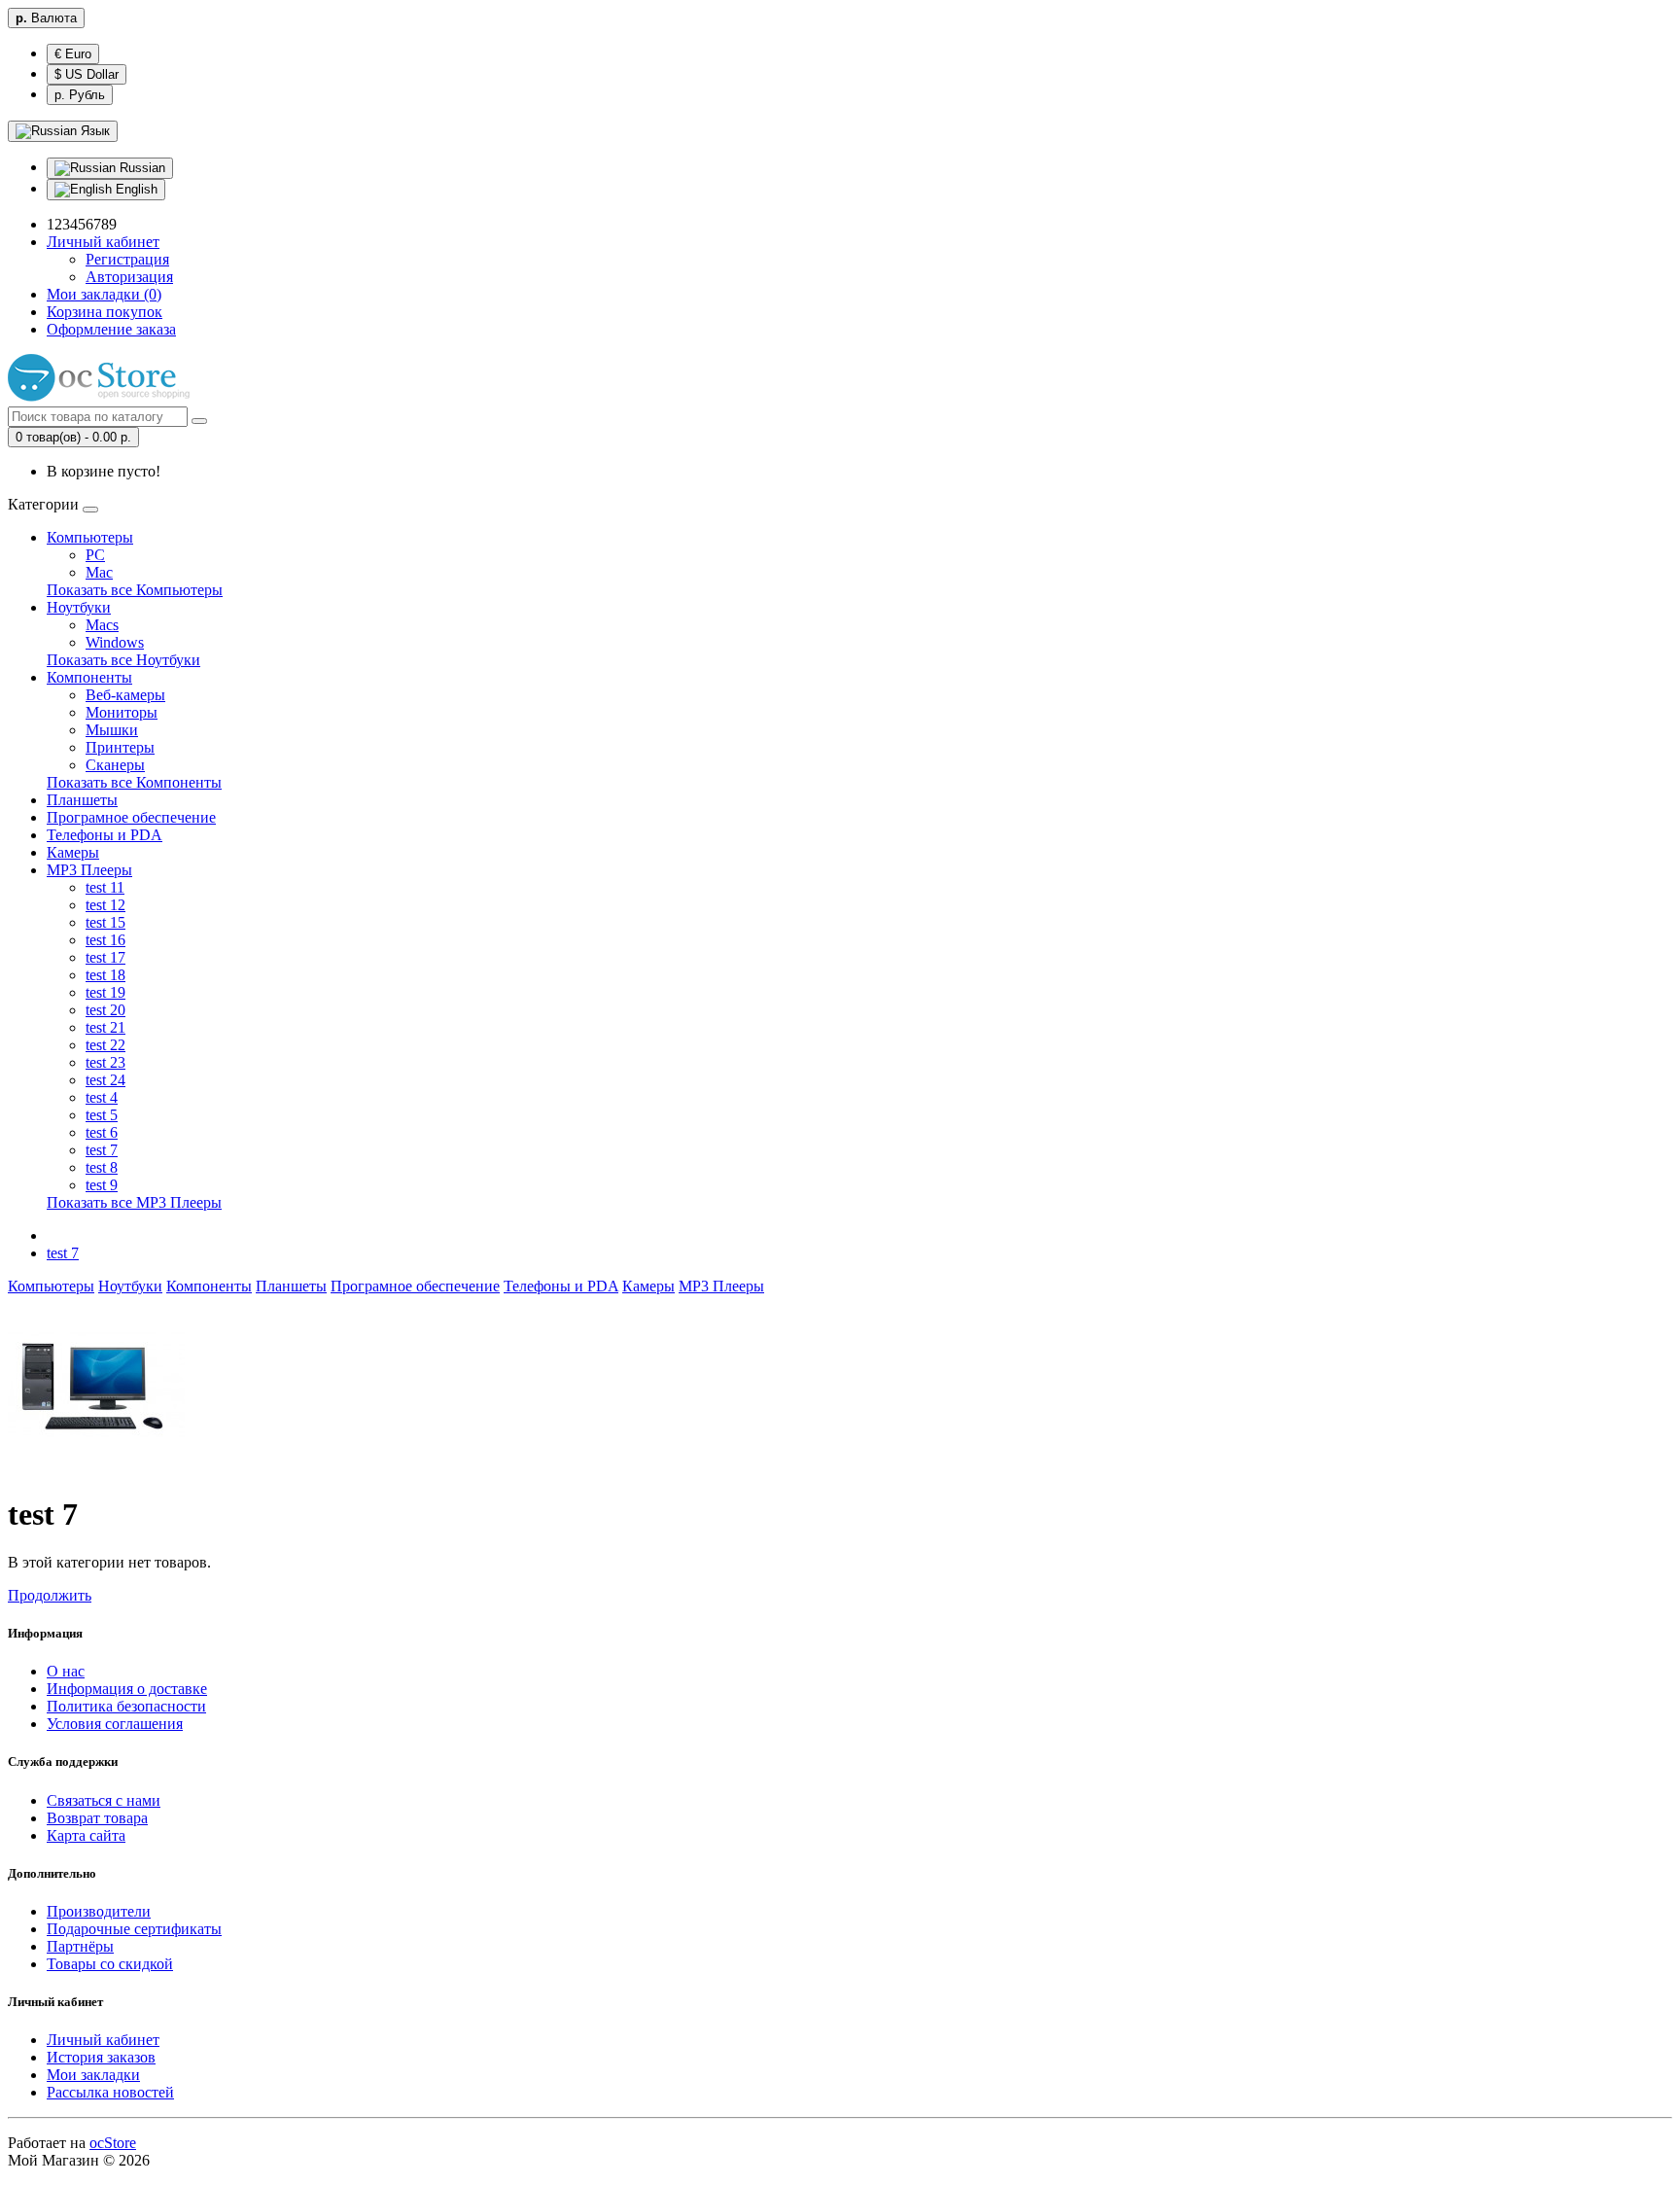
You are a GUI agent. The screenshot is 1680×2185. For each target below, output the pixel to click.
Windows (115, 642)
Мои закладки (93, 2075)
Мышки (112, 730)
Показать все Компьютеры (135, 590)
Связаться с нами (104, 1800)
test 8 (102, 1167)
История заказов (101, 2057)
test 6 (102, 1132)
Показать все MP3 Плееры (134, 1202)
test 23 (105, 1062)
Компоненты (89, 677)
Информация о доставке (127, 1689)
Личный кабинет (103, 2040)
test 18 (105, 975)
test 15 (105, 922)
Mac (99, 572)
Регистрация (127, 259)
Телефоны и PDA (105, 835)
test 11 (105, 887)
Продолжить (50, 1595)
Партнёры (80, 1946)
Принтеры (120, 747)
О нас (66, 1671)
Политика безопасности (126, 1706)
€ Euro (73, 54)
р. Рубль (80, 95)
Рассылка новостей (110, 2092)
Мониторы (122, 712)
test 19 (105, 992)
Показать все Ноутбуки (123, 660)
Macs (102, 625)
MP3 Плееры (89, 870)
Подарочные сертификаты (134, 1929)
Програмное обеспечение (131, 817)
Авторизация (129, 277)
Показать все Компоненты (134, 782)
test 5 (102, 1115)
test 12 (105, 905)
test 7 (102, 1150)
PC (95, 555)
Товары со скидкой (110, 1964)
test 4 (102, 1097)
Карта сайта (86, 1835)
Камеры (73, 852)
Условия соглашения (115, 1724)
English (135, 189)
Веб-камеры (125, 695)
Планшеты (82, 800)
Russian (140, 168)
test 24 (105, 1080)
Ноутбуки (79, 607)
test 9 (102, 1185)
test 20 (105, 1010)
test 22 (105, 1045)
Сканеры (115, 765)
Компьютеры (90, 537)
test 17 (105, 957)
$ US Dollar (87, 74)
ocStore (113, 2143)
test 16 (105, 940)
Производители (99, 1911)
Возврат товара (97, 1818)
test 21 (105, 1027)
